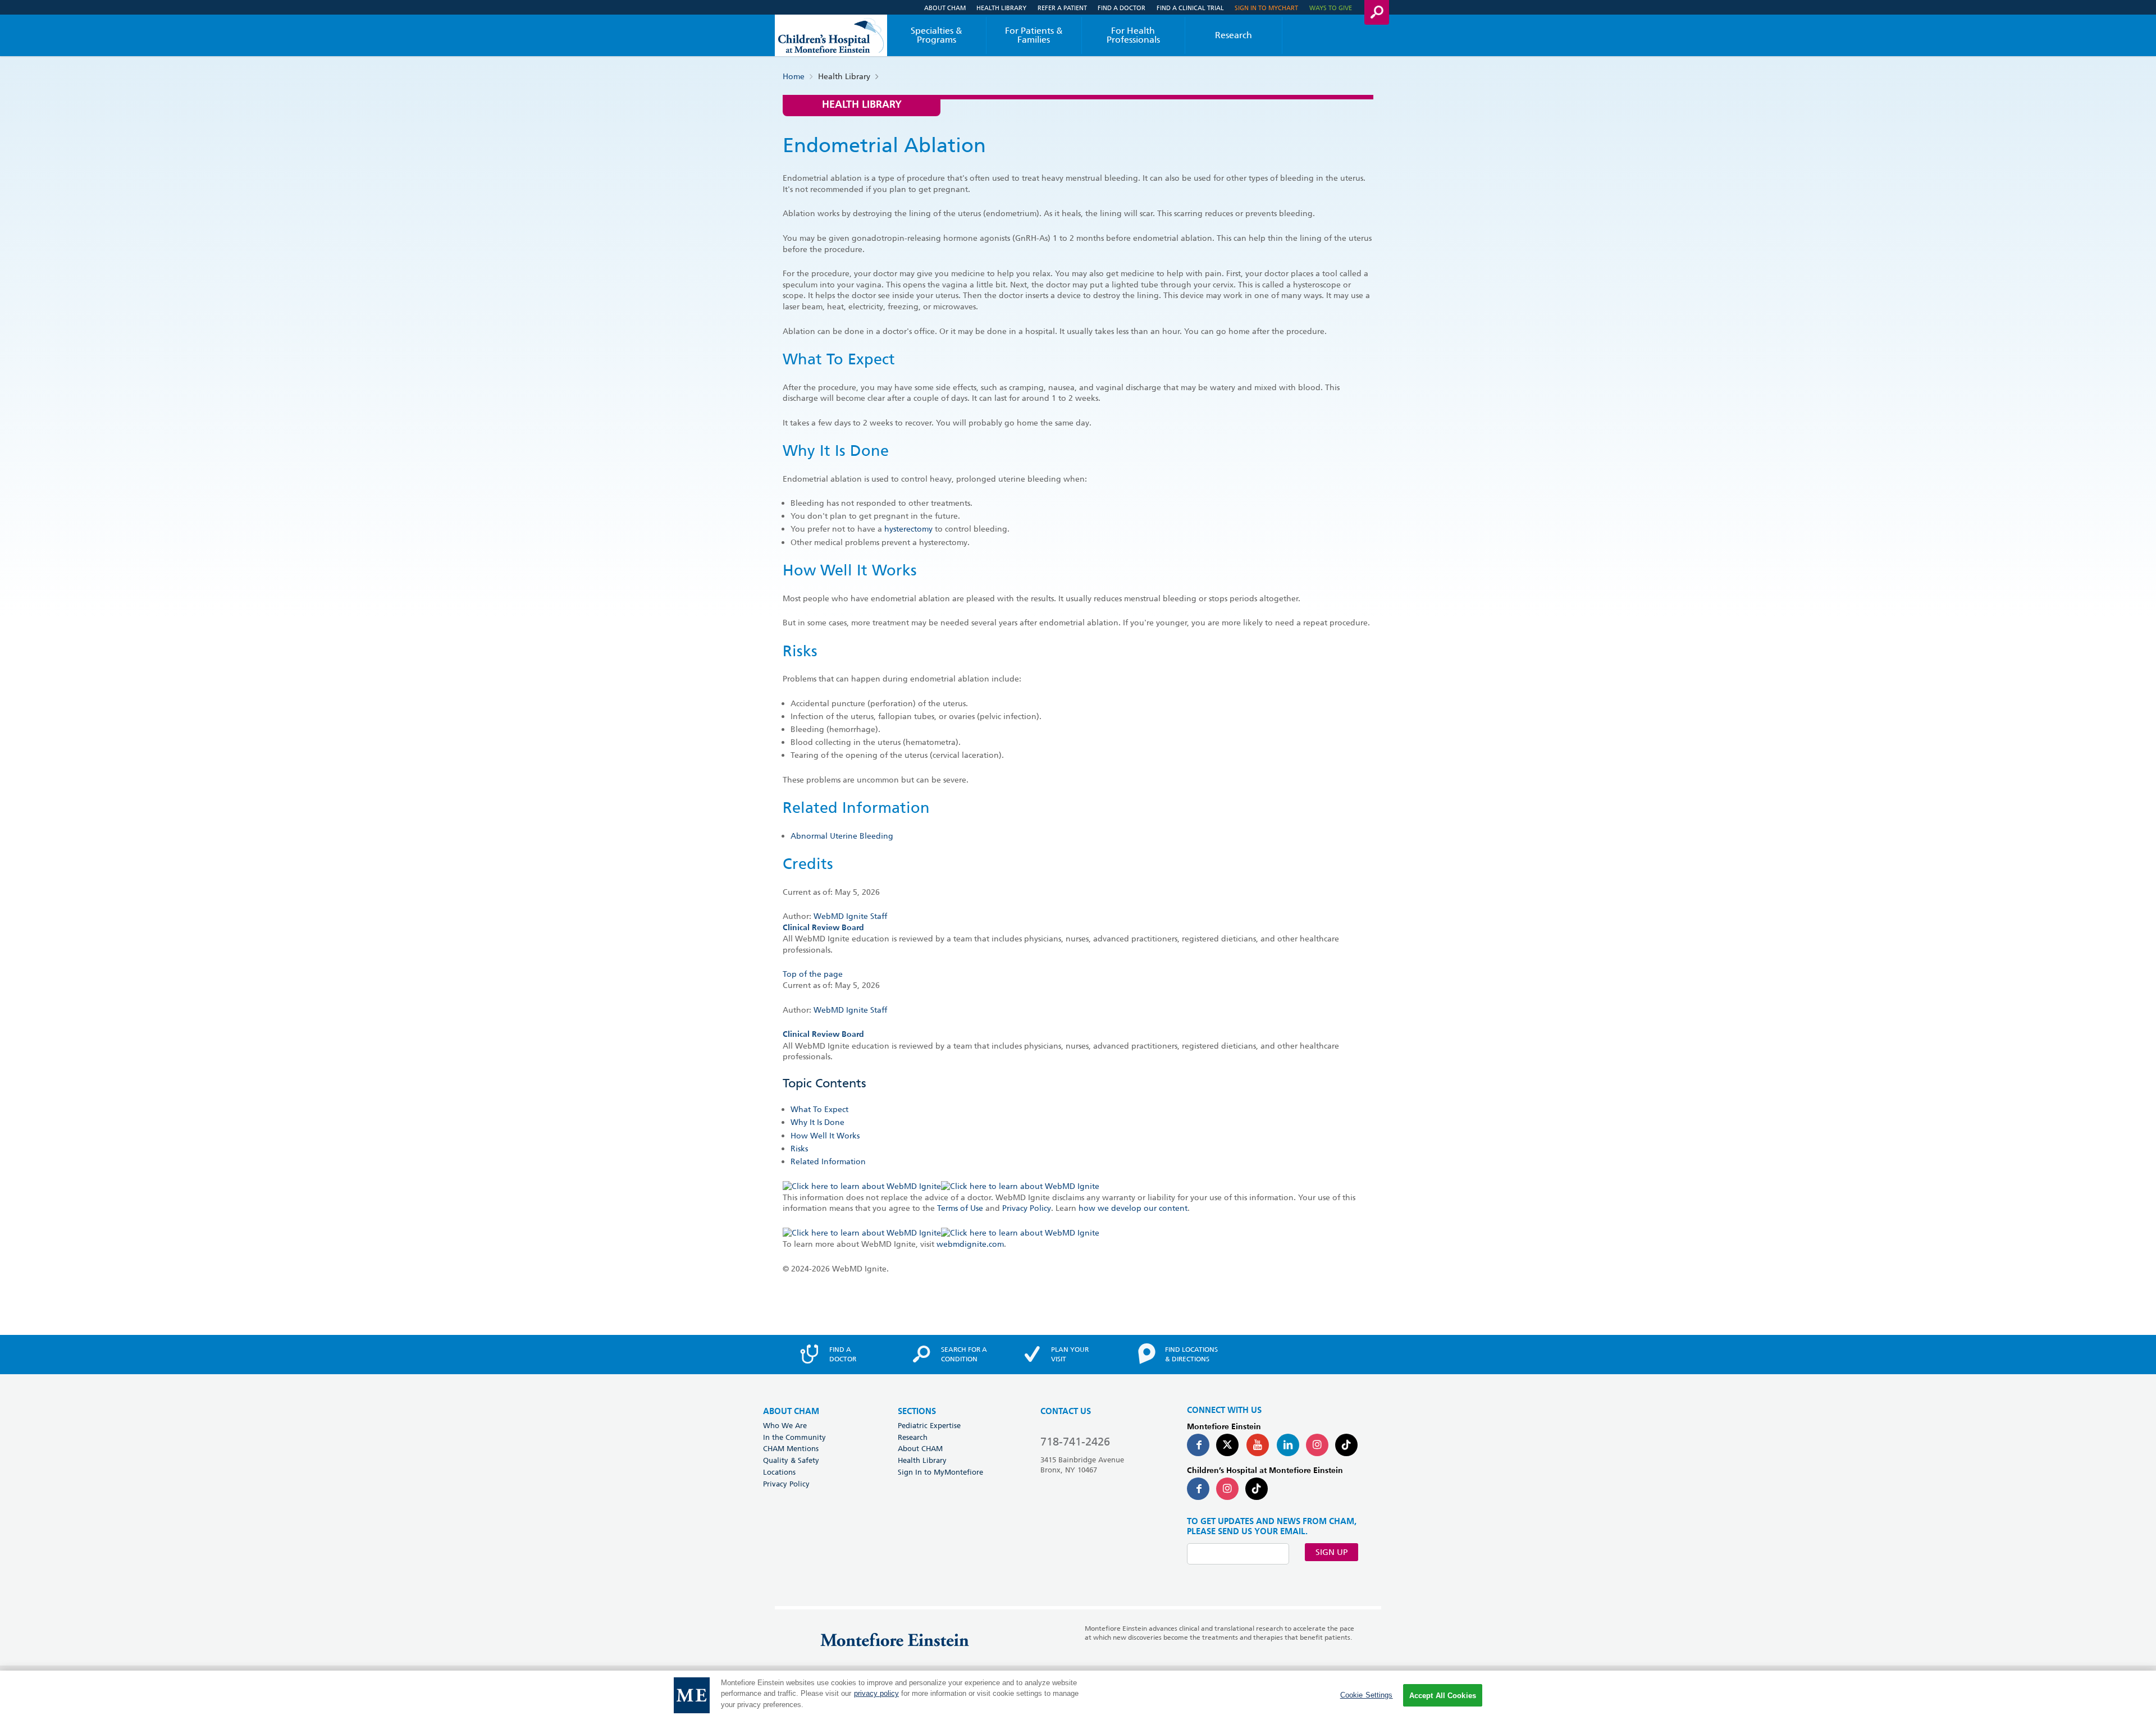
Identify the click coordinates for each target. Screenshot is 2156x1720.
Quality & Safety (791, 1460)
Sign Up (1331, 1552)
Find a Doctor (1122, 8)
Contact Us (1066, 1412)
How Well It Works (825, 1136)
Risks (799, 1149)
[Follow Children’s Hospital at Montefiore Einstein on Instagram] (1227, 1489)
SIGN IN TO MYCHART (1266, 8)
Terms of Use (960, 1208)
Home (794, 76)
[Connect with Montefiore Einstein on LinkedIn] (1288, 1445)
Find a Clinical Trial (1190, 8)
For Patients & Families (1034, 35)
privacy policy (876, 1694)
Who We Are (785, 1425)
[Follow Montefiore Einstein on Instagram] (1317, 1445)
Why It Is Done (817, 1122)
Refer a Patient (1062, 8)
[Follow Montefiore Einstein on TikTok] (1346, 1445)
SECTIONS (917, 1412)
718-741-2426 (1075, 1442)
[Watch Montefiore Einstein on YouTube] (1258, 1445)
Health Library (1001, 8)
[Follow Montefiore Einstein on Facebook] (1198, 1445)
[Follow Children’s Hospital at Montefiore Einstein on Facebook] (1198, 1489)
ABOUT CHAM (791, 1412)
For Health (1133, 35)
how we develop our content (1133, 1208)
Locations (779, 1472)
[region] (1078, 1695)
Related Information (828, 1161)
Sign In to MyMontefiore (940, 1472)
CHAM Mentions (791, 1448)
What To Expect (819, 1109)
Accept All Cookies (1443, 1696)
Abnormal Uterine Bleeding (842, 836)
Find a (843, 1354)
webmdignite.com (970, 1244)
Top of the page (813, 974)
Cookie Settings (1367, 1695)
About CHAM (945, 8)
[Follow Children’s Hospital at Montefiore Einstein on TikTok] (1257, 1489)
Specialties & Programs (937, 35)
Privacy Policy (1027, 1208)
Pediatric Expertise (929, 1425)
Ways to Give (1331, 8)
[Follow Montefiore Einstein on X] (1227, 1445)
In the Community (794, 1437)
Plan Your (1070, 1354)
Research (1234, 35)
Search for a (964, 1354)
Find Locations (1191, 1354)
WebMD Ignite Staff (850, 1010)
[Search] (1377, 12)
